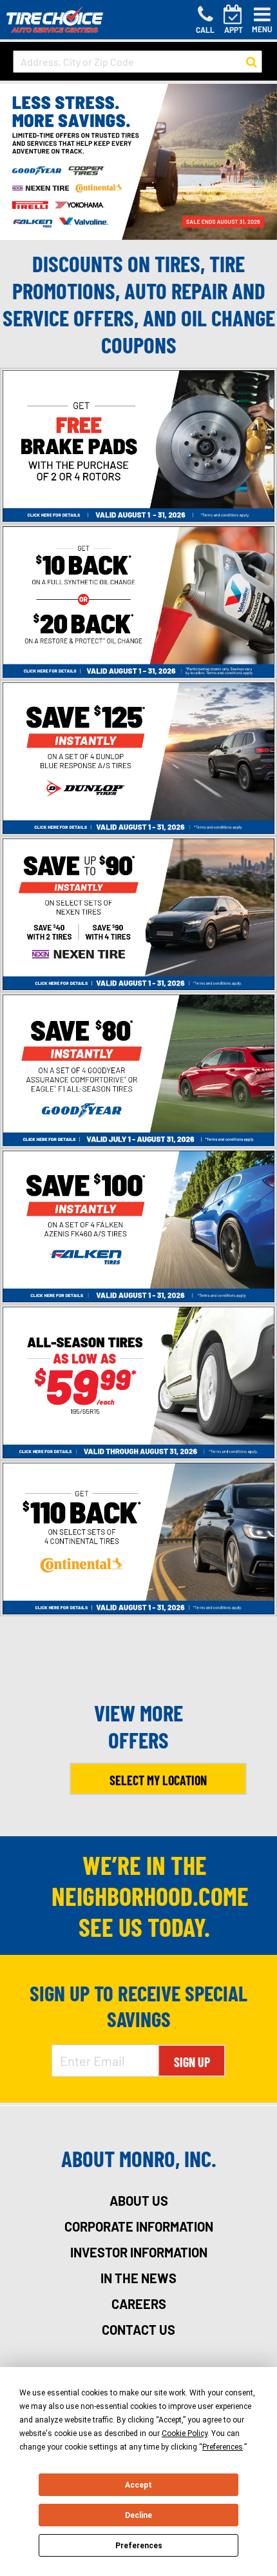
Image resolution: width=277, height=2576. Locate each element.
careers (139, 2304)
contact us (138, 2330)
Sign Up (192, 2062)
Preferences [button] (223, 2447)
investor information (139, 2252)
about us (139, 2201)
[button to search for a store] (252, 62)
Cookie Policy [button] (185, 2433)
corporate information (139, 2226)
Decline (138, 2515)
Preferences (139, 2546)
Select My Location (158, 1780)
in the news (138, 2278)
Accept (138, 2485)
